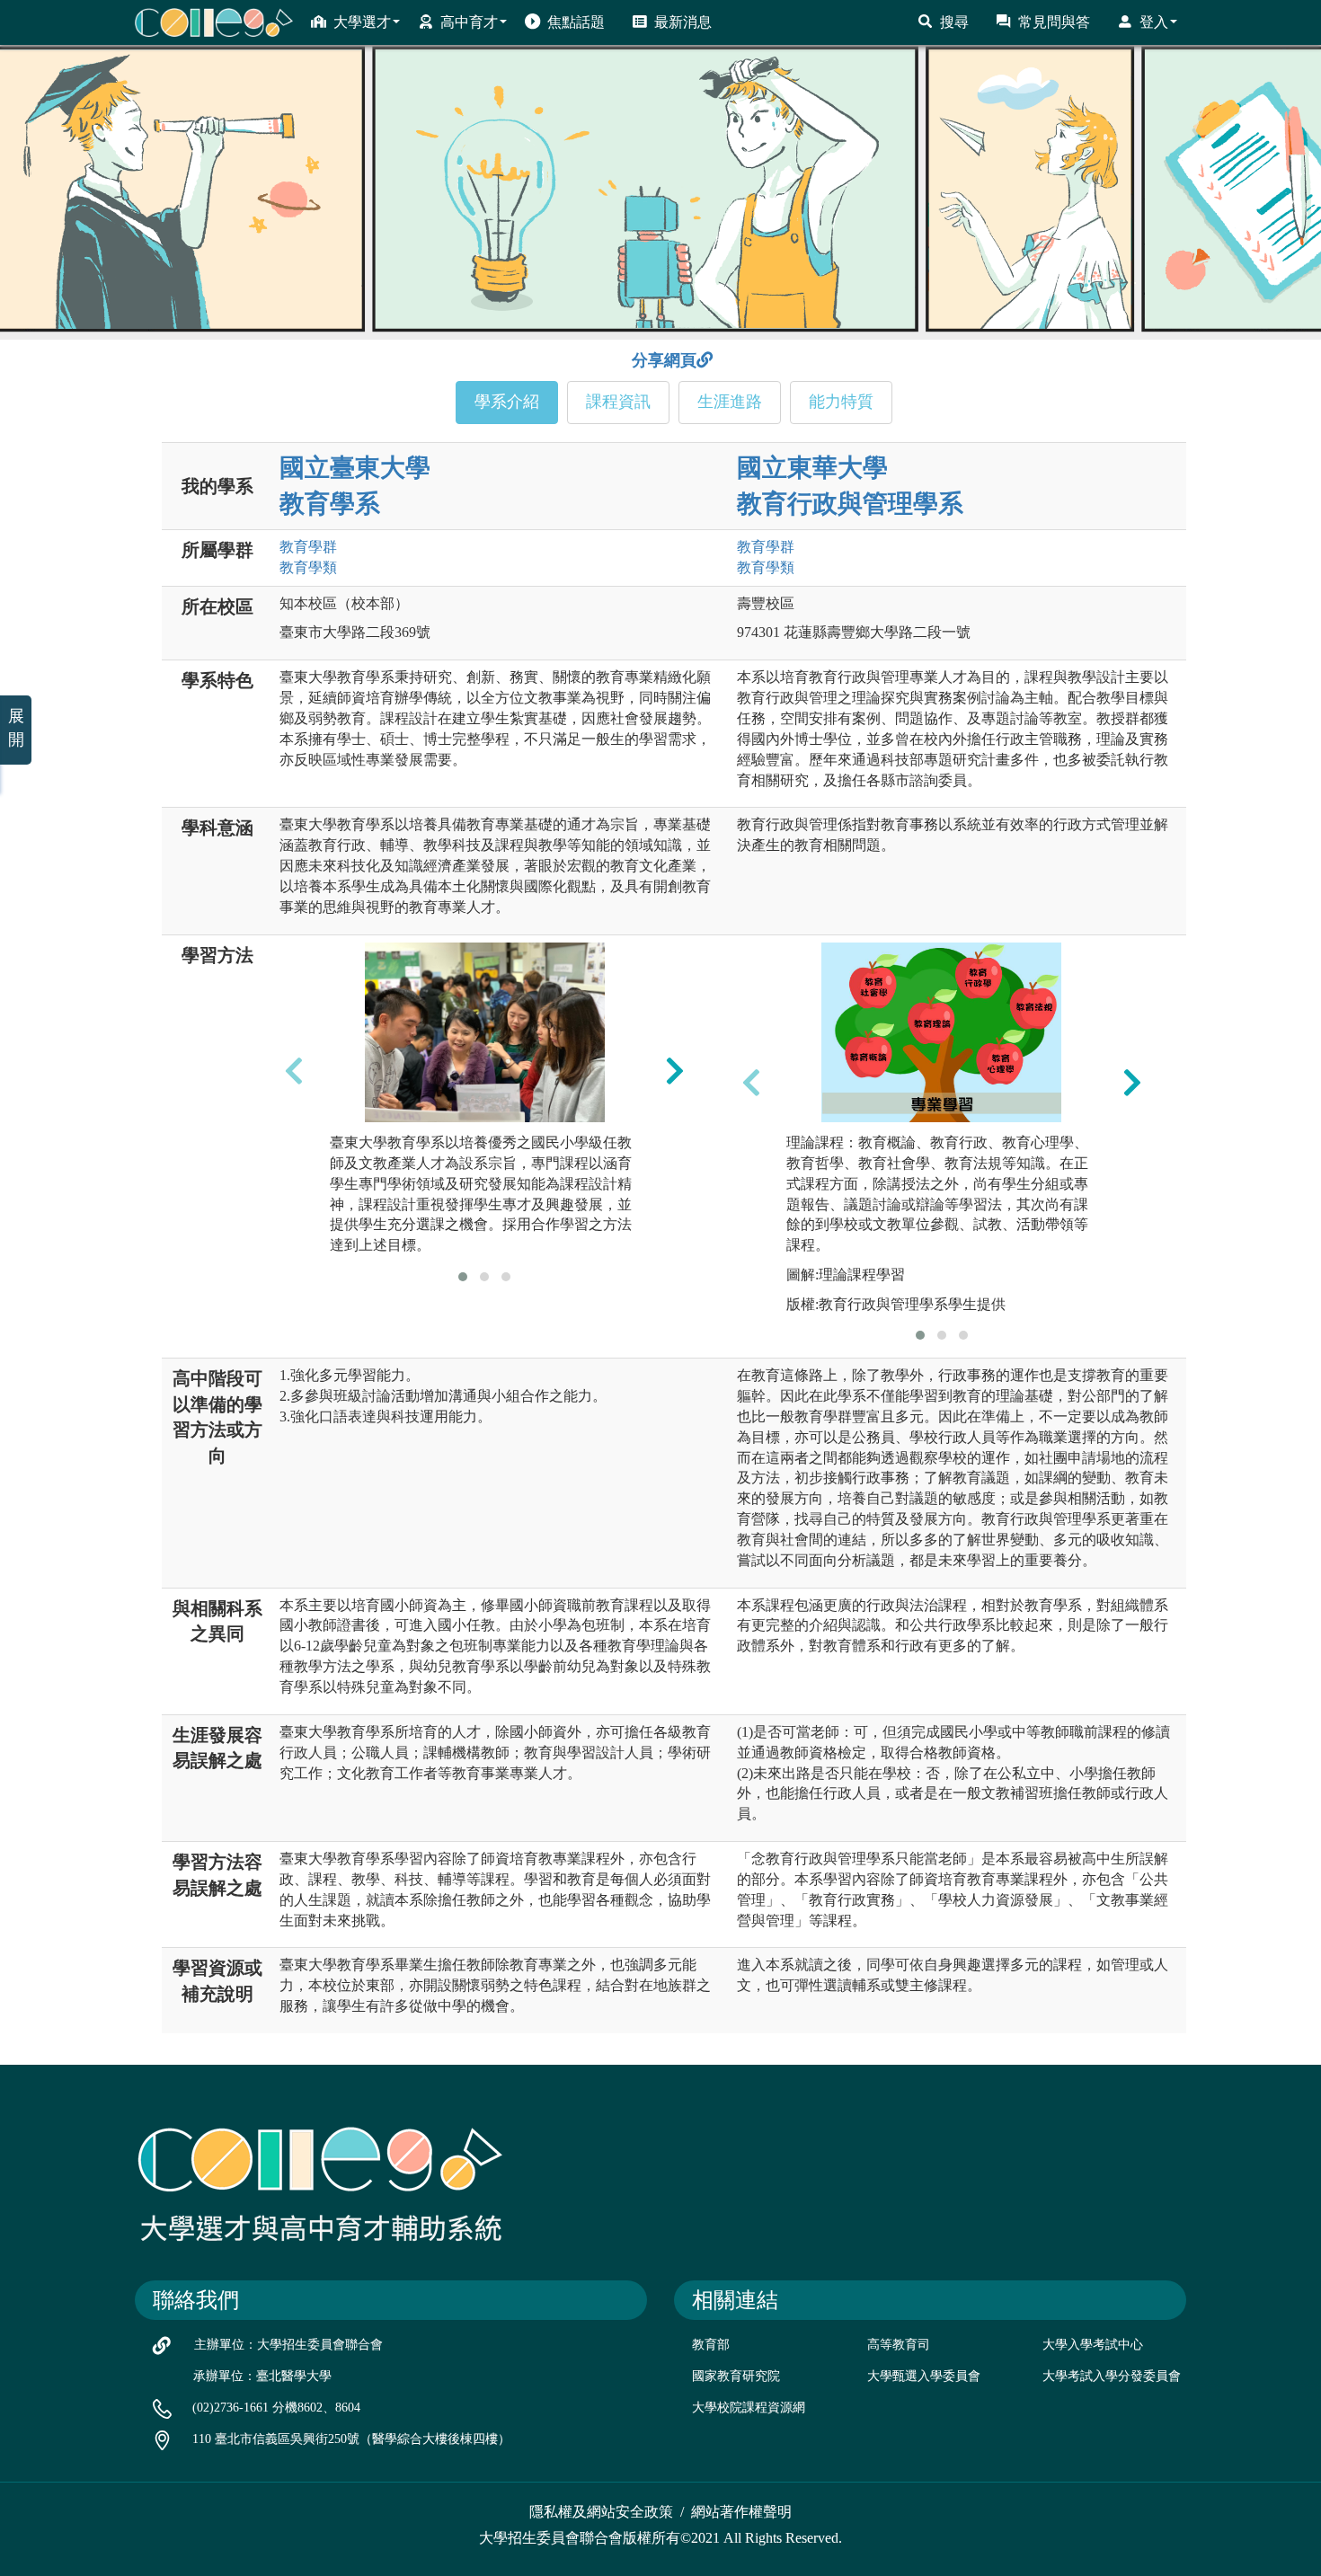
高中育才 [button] (469, 22)
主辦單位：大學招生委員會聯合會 (288, 2345)
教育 (308, 547)
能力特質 (841, 402)
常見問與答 (1054, 22)
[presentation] (294, 1070)
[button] (463, 1277)
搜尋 (954, 22)
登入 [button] (1154, 22)
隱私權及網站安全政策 (601, 2512)
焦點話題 (576, 22)
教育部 (711, 2345)
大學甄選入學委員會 (924, 2376)
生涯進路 (730, 402)
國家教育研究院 (736, 2376)
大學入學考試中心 (1093, 2345)
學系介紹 (507, 402)
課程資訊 (618, 402)
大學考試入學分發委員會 (1112, 2376)
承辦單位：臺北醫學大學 (262, 2376)
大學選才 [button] (362, 22)
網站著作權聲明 (741, 2512)
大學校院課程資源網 (749, 2408)
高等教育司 (899, 2345)
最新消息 (683, 22)
